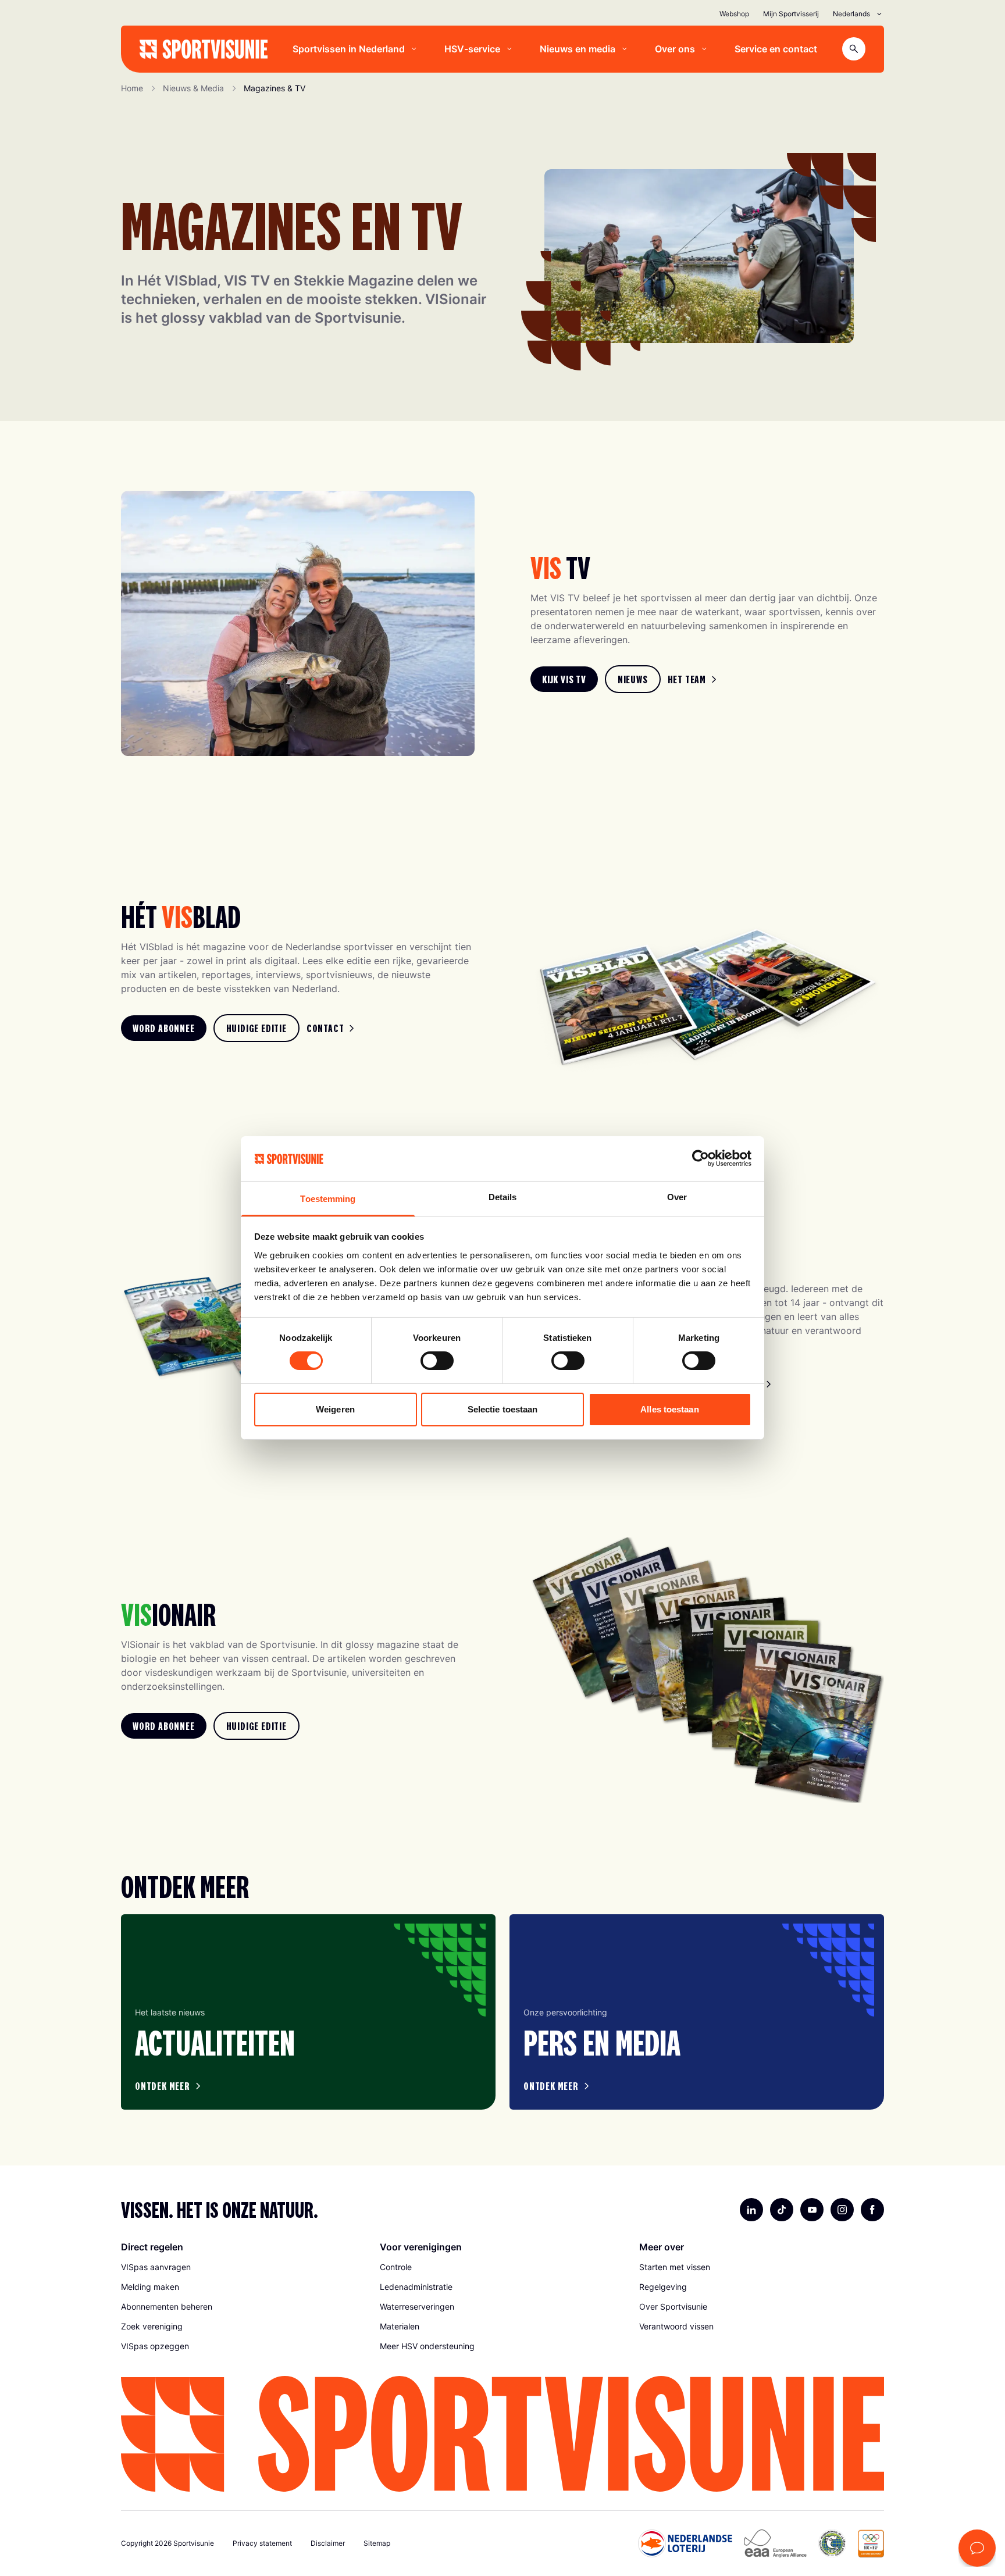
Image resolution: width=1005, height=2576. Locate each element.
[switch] (437, 1361)
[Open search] (854, 49)
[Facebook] (872, 2210)
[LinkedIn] (751, 2210)
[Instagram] (842, 2210)
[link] (564, 679)
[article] (308, 2012)
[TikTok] (782, 2210)
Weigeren (335, 1409)
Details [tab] (503, 1197)
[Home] (204, 49)
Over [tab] (677, 1197)
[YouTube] (812, 2210)
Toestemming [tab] (328, 1199)
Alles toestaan (669, 1409)
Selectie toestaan (503, 1409)
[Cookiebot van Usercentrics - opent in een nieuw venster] (701, 1158)
